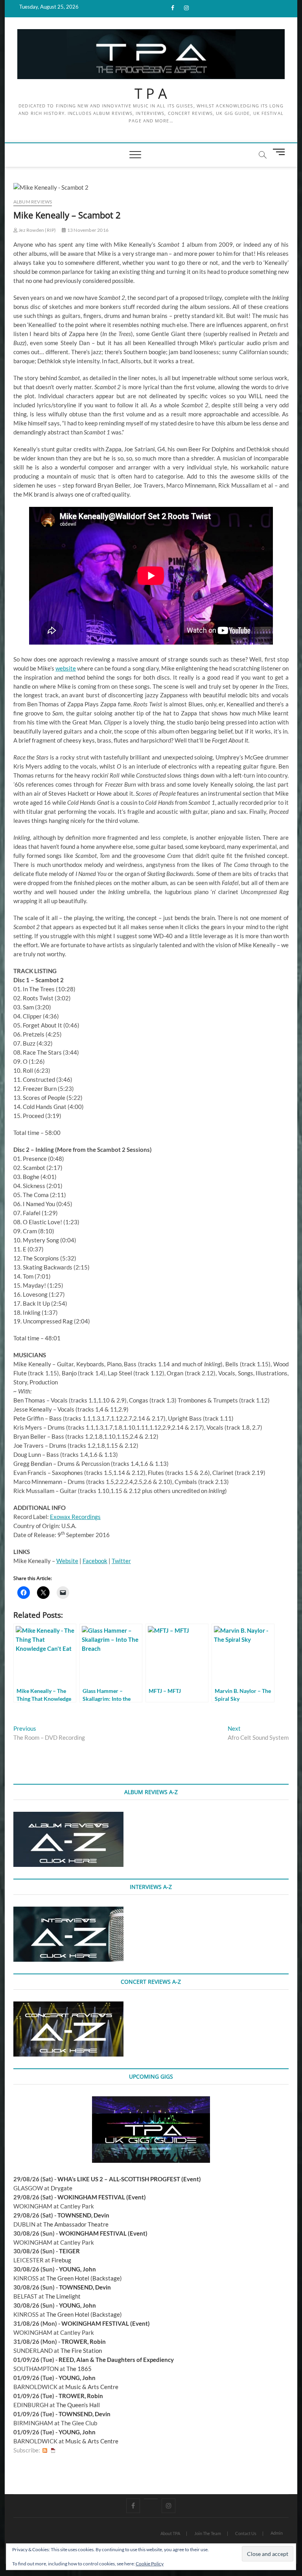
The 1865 (79, 2369)
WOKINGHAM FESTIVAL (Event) (102, 2197)
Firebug (61, 2260)
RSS (45, 2450)
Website (67, 1561)
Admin (277, 2533)
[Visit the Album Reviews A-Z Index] (68, 1816)
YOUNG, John (77, 2269)
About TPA (170, 2533)
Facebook (95, 1561)
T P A (151, 94)
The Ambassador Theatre (76, 2224)
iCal (53, 2450)
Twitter (121, 1561)
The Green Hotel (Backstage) (84, 2278)
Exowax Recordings (75, 1517)
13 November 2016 (87, 230)
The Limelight (63, 2296)
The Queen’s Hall (78, 2405)
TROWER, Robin (84, 2341)
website (66, 668)
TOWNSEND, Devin (83, 2215)
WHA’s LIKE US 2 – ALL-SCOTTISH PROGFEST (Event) (129, 2179)
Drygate (62, 2188)
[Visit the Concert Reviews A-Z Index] (68, 2006)
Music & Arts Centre (92, 2387)
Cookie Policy (150, 2564)
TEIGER (69, 2251)
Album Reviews (33, 202)
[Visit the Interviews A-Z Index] (68, 1911)
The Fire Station (81, 2351)
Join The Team (208, 2533)
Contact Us (246, 2533)
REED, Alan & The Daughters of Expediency (116, 2360)
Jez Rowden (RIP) (37, 230)
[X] (151, 2499)
